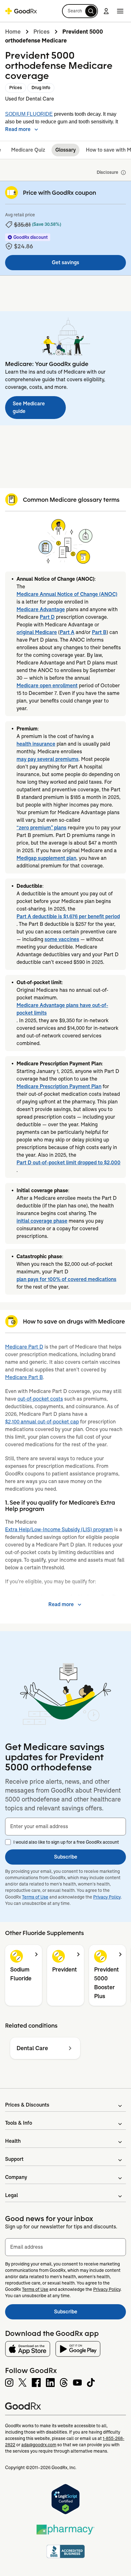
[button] (80, 11)
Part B (99, 632)
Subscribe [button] (66, 1857)
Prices (41, 32)
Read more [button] (18, 129)
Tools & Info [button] (19, 2123)
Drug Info (41, 88)
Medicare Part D (24, 1347)
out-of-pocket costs (40, 1399)
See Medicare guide (29, 407)
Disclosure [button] (107, 172)
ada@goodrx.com (39, 2445)
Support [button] (14, 2159)
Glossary (65, 150)
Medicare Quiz (28, 150)
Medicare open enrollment (47, 686)
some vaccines (62, 939)
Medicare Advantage (41, 609)
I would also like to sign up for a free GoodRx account (66, 1842)
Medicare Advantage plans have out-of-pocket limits (62, 1009)
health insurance (36, 744)
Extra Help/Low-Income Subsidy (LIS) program (59, 1530)
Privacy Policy (107, 1897)
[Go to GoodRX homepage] (21, 11)
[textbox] (65, 1827)
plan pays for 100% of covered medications (66, 1279)
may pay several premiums (48, 759)
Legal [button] (11, 2195)
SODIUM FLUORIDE (29, 114)
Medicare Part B (24, 1377)
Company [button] (16, 2177)
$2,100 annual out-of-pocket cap (42, 1422)
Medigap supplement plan (46, 858)
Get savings (65, 262)
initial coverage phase (42, 1221)
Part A (67, 632)
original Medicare (37, 632)
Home (13, 32)
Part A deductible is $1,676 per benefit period (68, 916)
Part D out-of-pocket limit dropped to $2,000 (69, 1163)
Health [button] (13, 2141)
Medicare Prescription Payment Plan (59, 1086)
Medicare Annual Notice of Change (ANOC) (67, 594)
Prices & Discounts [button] (27, 2105)
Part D (47, 617)
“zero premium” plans (41, 828)
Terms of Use (35, 1897)
